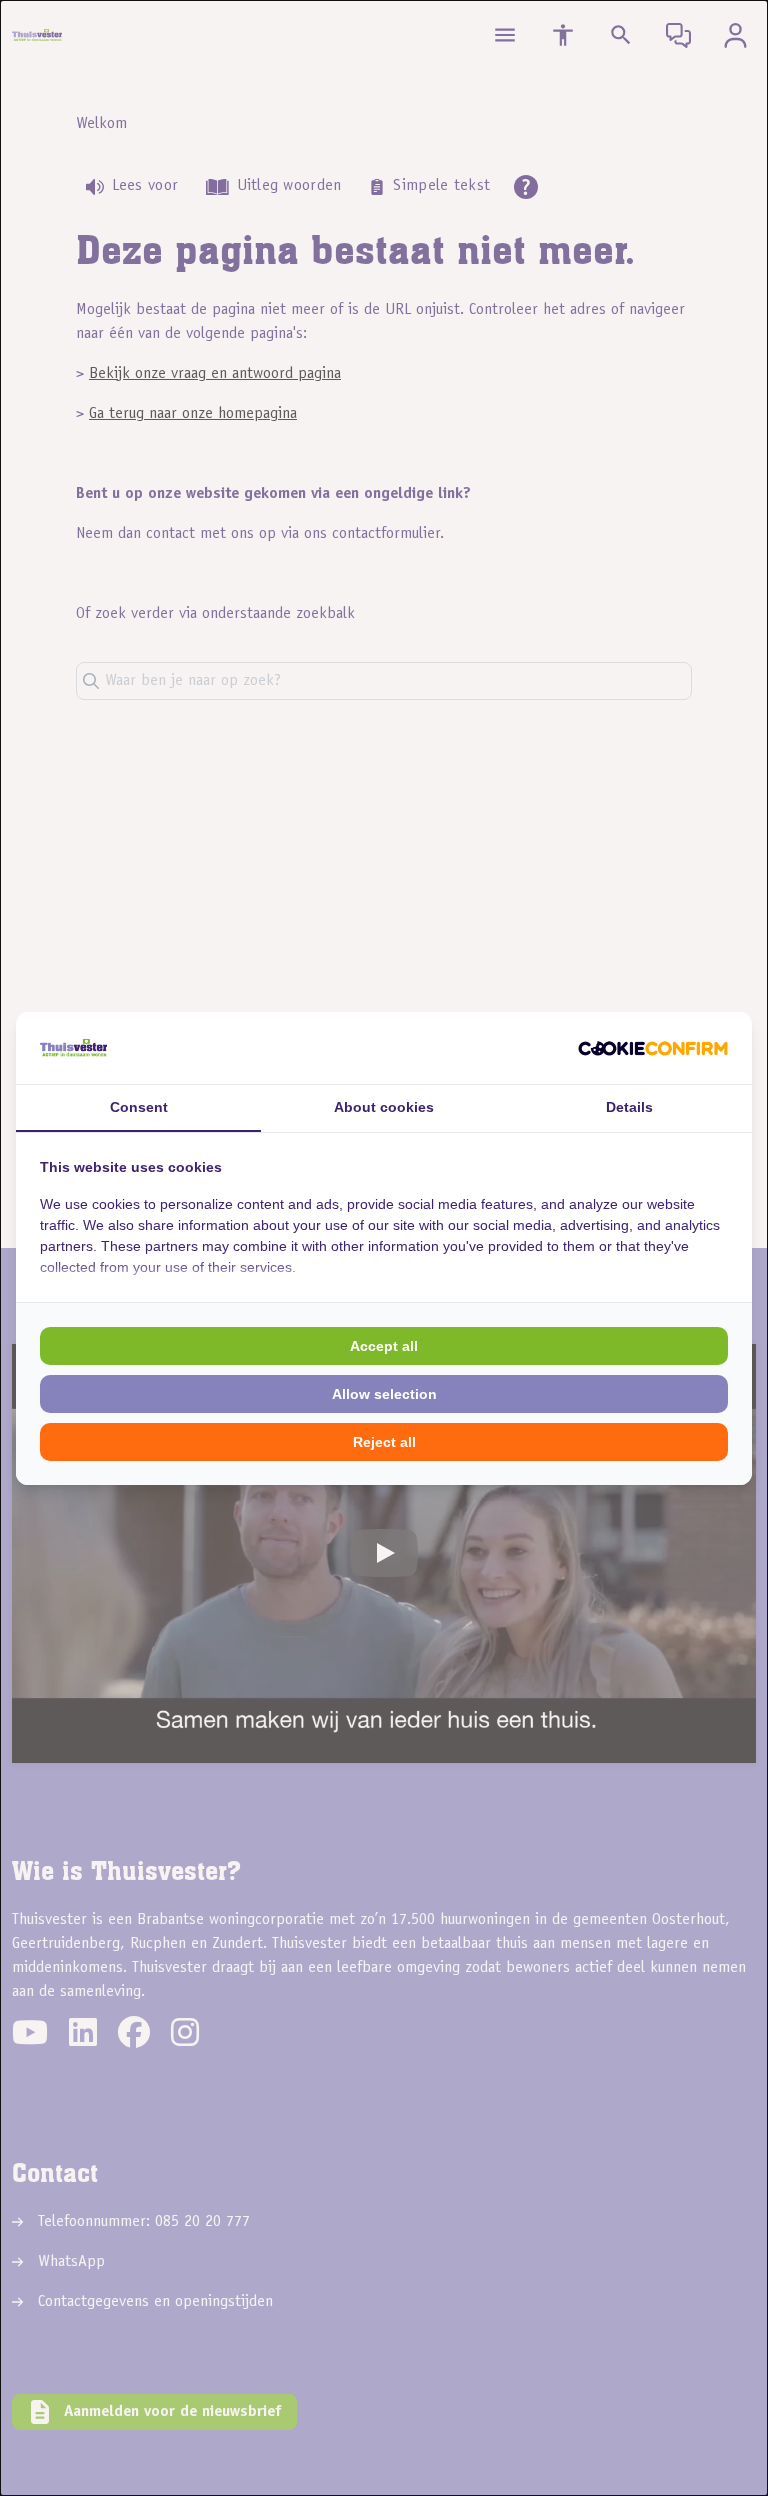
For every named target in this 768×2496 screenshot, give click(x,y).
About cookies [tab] (384, 1107)
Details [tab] (629, 1107)
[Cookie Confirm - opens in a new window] (653, 1048)
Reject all (384, 1442)
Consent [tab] (139, 1107)
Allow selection (384, 1394)
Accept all (384, 1346)
